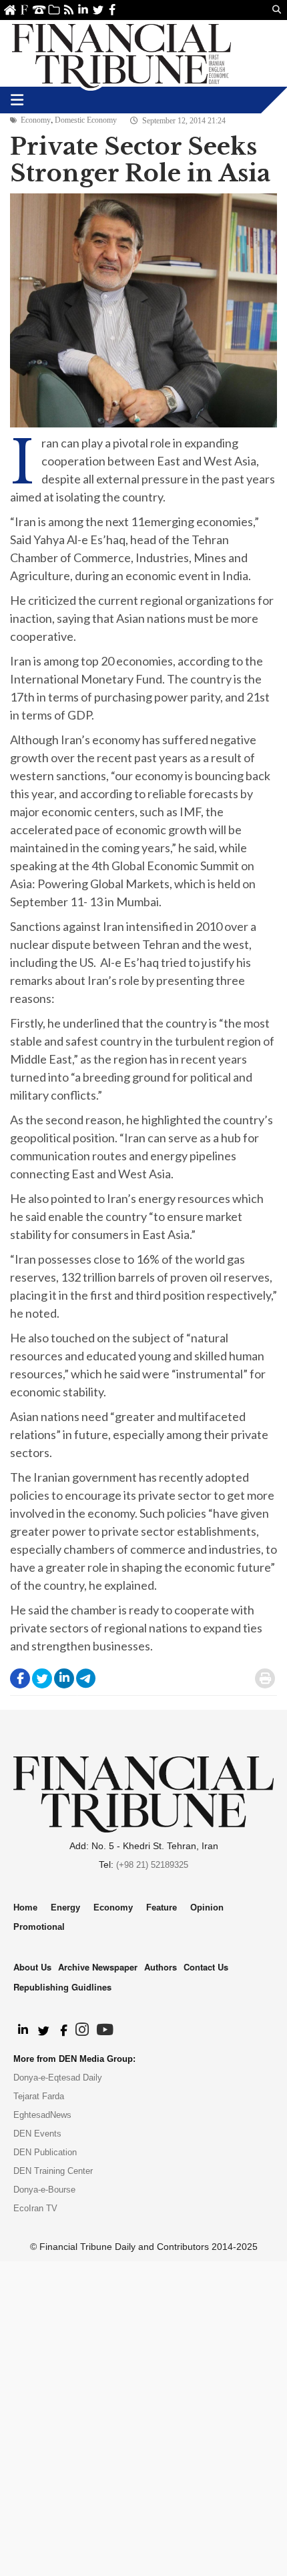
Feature (162, 1907)
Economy (36, 120)
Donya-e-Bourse (44, 2190)
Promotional (39, 1927)
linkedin (83, 10)
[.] (22, 2031)
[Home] (121, 53)
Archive (54, 10)
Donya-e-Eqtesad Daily (58, 2078)
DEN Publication (45, 2152)
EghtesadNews (42, 2115)
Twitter (98, 10)
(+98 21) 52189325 (152, 1865)
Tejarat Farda (39, 2096)
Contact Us (39, 10)
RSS (68, 10)
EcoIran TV (35, 2208)
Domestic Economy (86, 120)
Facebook (112, 10)
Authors (161, 1967)
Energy (65, 1907)
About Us (24, 10)
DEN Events (37, 2134)
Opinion (207, 1907)
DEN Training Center (53, 2171)
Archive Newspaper (98, 1967)
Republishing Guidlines (62, 1987)
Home (10, 10)
